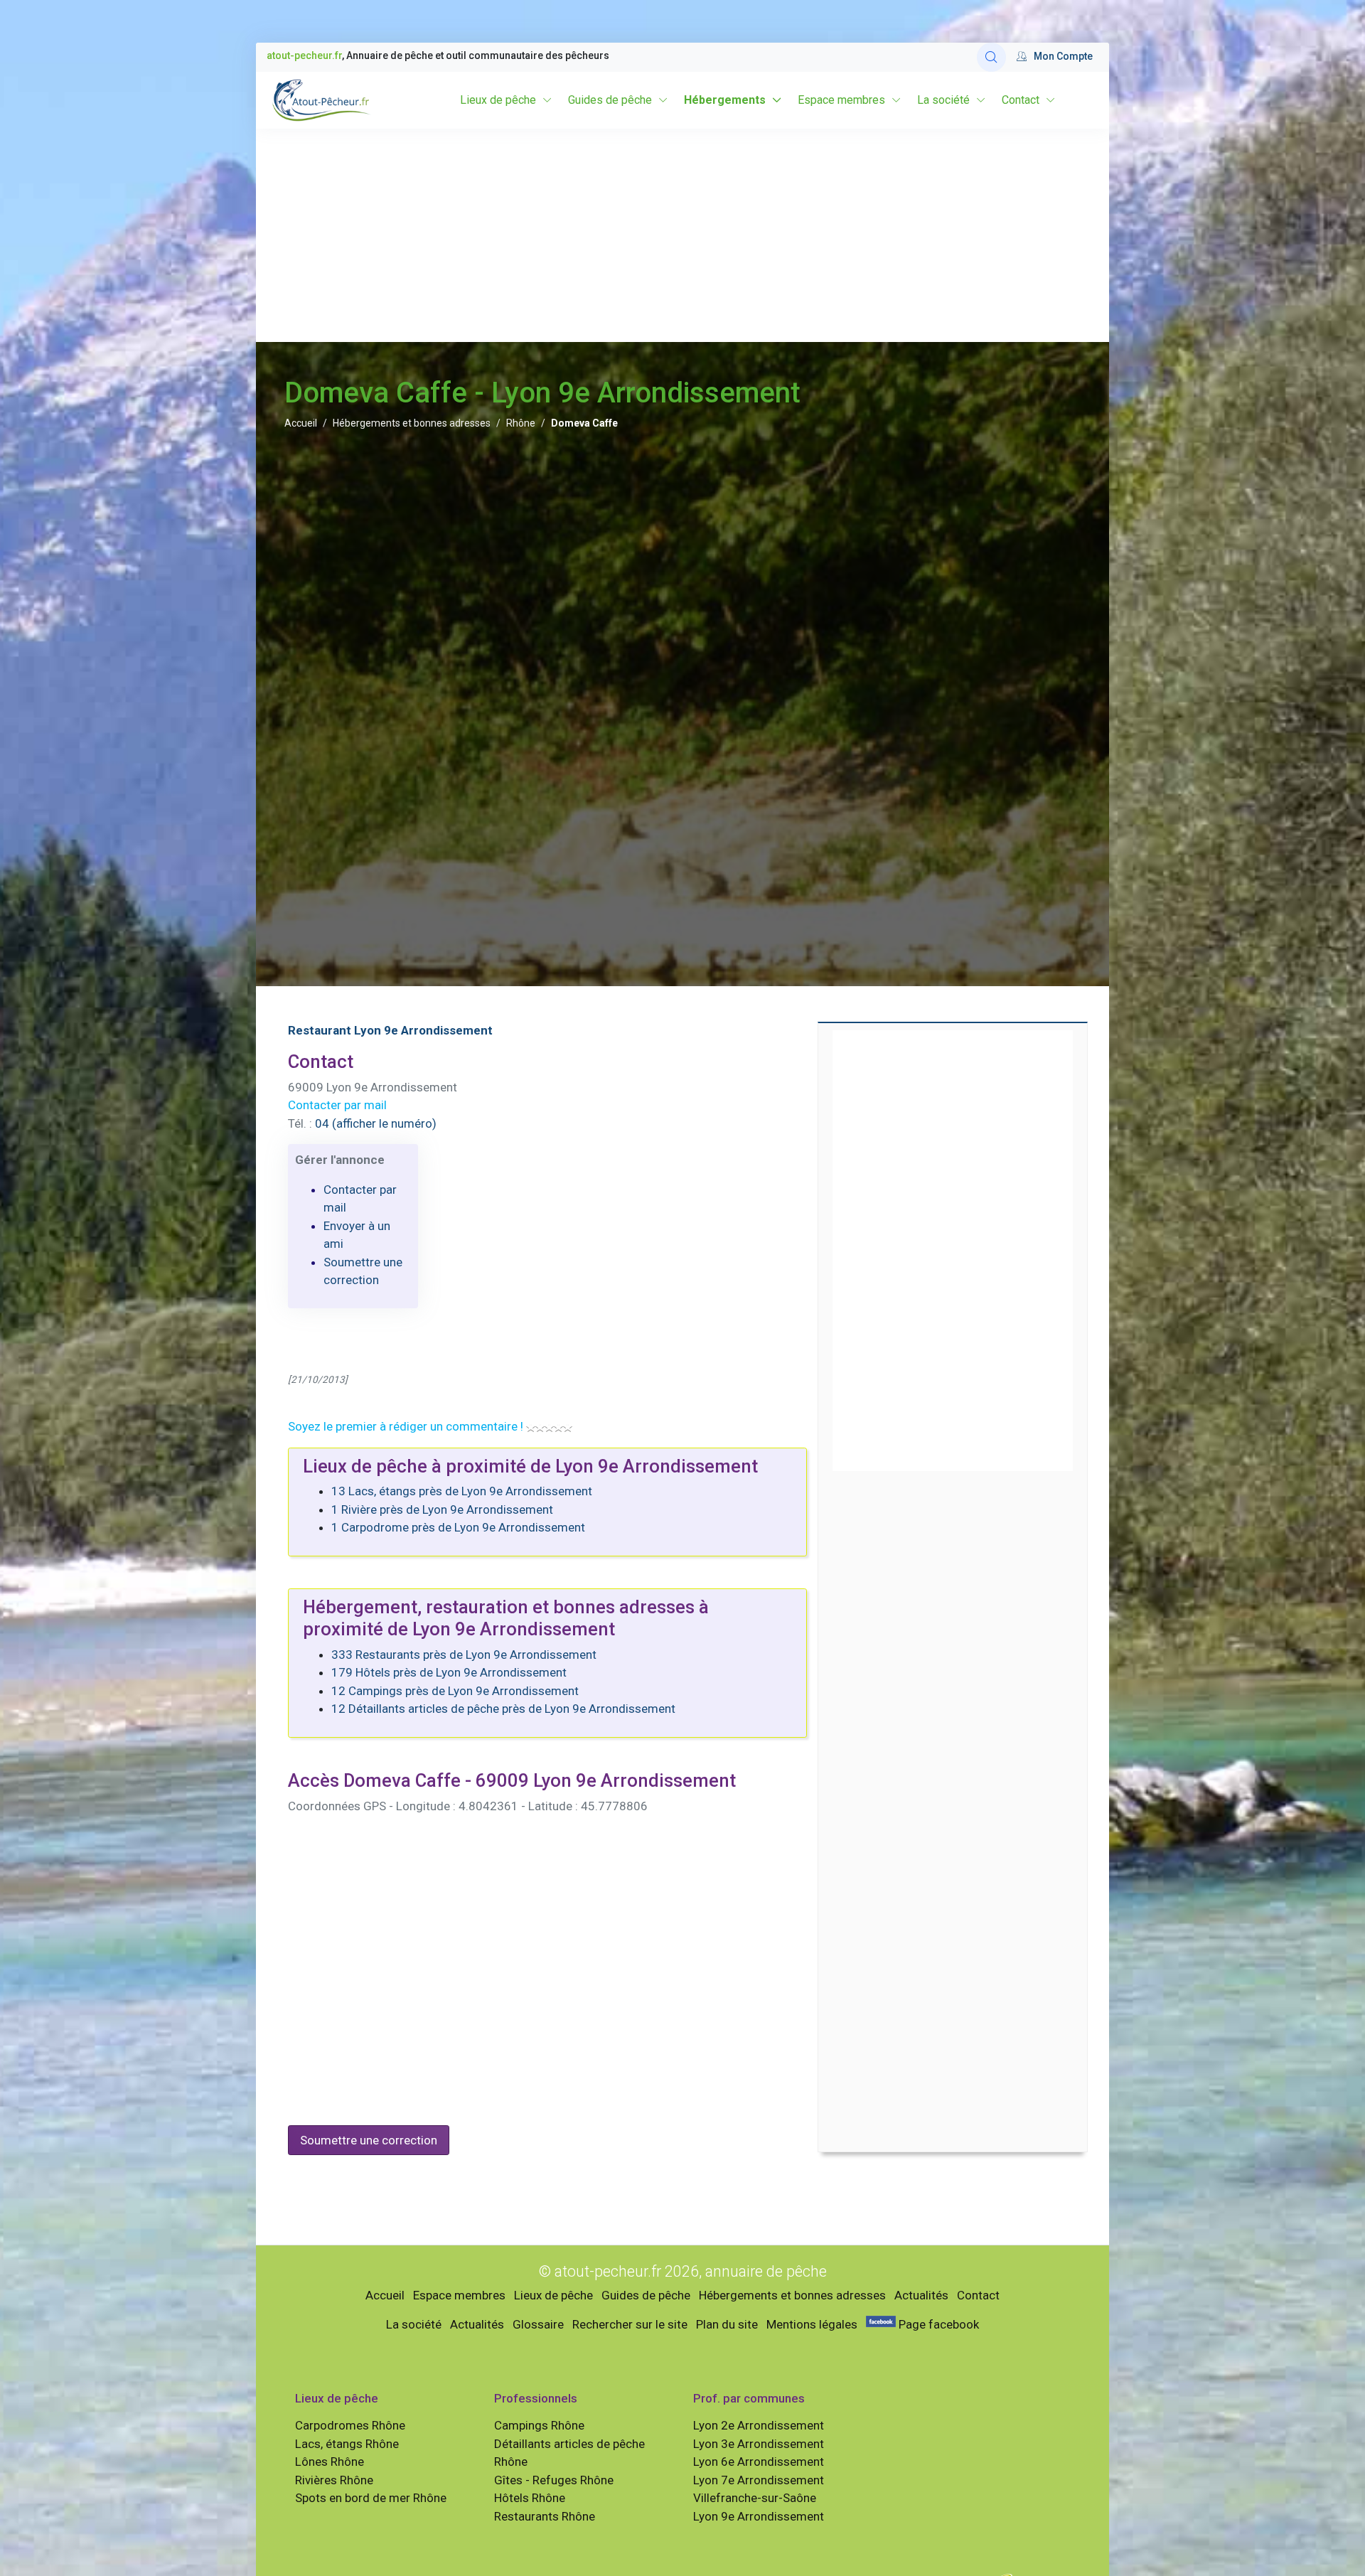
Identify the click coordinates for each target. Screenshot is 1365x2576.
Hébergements (725, 100)
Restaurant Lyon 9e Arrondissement (390, 1030)
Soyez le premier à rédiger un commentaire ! (406, 1426)
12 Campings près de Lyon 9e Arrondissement (455, 1691)
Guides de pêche (610, 100)
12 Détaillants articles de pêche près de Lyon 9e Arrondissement (503, 1709)
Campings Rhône (539, 2425)
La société (943, 100)
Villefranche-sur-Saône (755, 2498)
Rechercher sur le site (630, 2324)
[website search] (991, 57)
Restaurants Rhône (545, 2516)
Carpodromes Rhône (350, 2425)
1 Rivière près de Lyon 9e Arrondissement (442, 1509)
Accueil (301, 423)
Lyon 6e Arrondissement (759, 2462)
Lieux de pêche (498, 100)
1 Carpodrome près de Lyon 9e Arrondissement (458, 1527)
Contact (1021, 100)
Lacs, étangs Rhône (347, 2444)
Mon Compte (1063, 56)
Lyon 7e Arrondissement (759, 2480)
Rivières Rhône (334, 2480)
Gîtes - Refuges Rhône (554, 2480)
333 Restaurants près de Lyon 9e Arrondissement (464, 1655)
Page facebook (937, 2324)
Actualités (921, 2295)
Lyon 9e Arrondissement (759, 2516)
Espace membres (841, 100)
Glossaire (538, 2324)
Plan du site (727, 2324)
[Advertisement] (682, 235)
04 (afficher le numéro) (376, 1123)
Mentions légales (812, 2324)
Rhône (521, 423)
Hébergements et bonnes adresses (412, 423)
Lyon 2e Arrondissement (759, 2425)
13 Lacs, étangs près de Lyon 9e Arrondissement (462, 1491)
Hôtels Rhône (530, 2498)
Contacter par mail (337, 1105)
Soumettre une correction (369, 2140)
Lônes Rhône (330, 2462)
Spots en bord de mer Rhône (371, 2498)
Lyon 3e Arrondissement (759, 2444)
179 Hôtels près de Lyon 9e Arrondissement (449, 1672)
